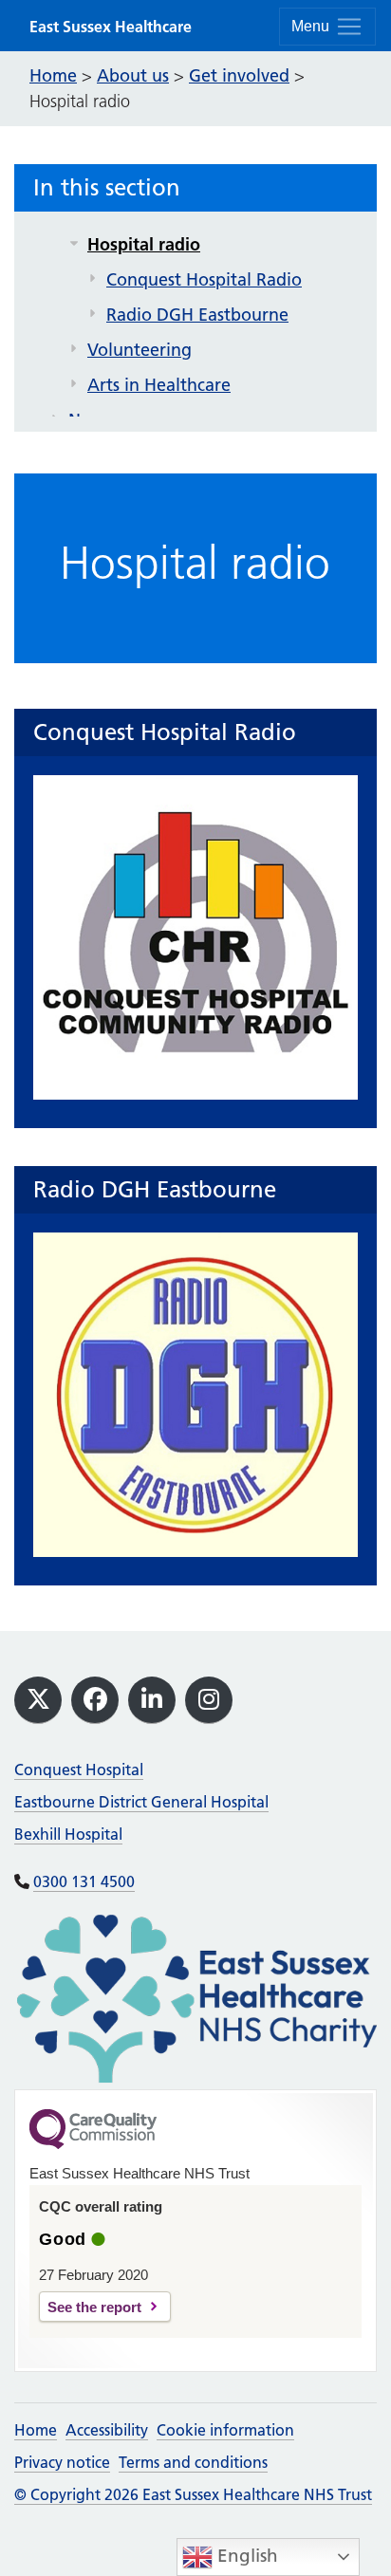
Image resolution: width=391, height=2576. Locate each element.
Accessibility (107, 2430)
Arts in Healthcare (159, 385)
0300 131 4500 (84, 1881)
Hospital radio (144, 244)
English (245, 2556)
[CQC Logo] (93, 2144)
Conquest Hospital (79, 1770)
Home (36, 2430)
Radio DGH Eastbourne (197, 315)
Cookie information (225, 2430)
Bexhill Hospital (68, 1834)
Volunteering (140, 350)
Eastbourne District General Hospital (141, 1802)
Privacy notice (62, 2462)
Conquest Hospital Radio (204, 279)
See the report (94, 2307)
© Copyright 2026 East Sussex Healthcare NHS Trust (193, 2494)
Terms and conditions (193, 2462)
